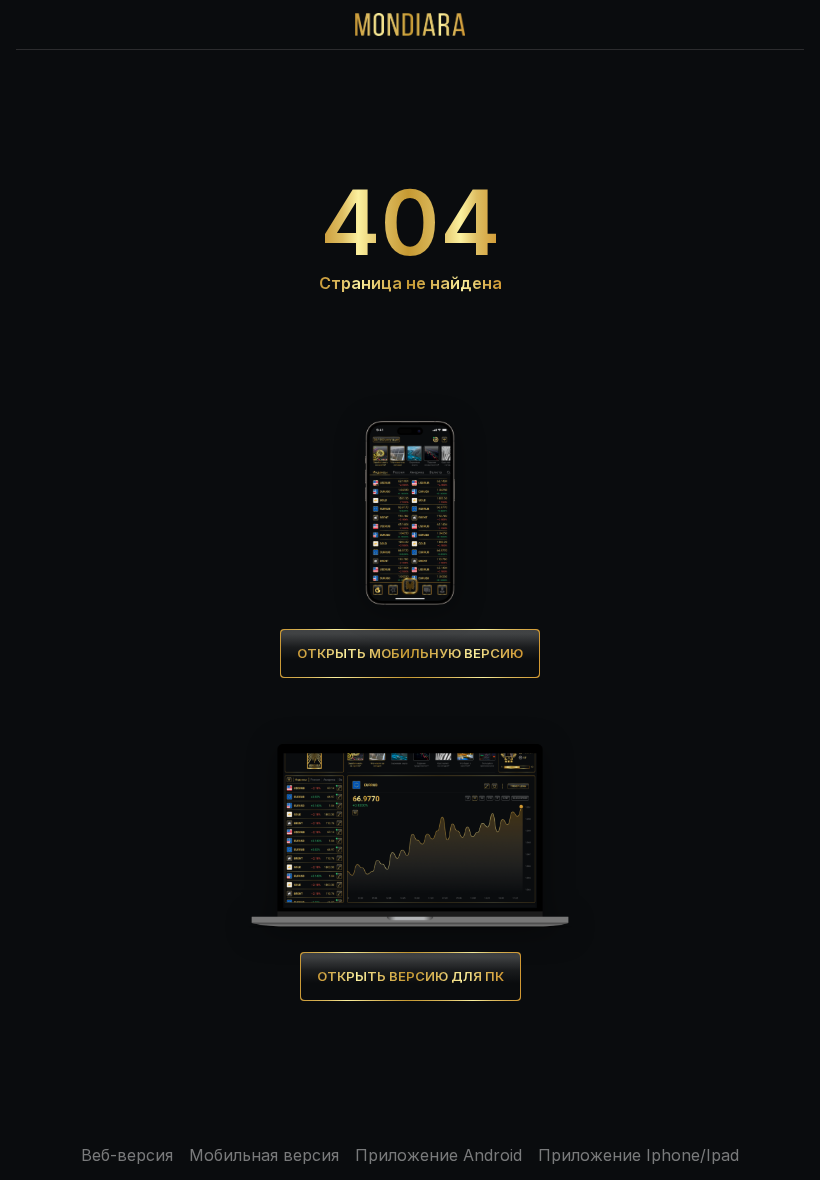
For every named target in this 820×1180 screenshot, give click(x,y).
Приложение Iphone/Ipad (638, 1155)
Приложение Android (438, 1155)
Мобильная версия (264, 1155)
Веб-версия (127, 1155)
